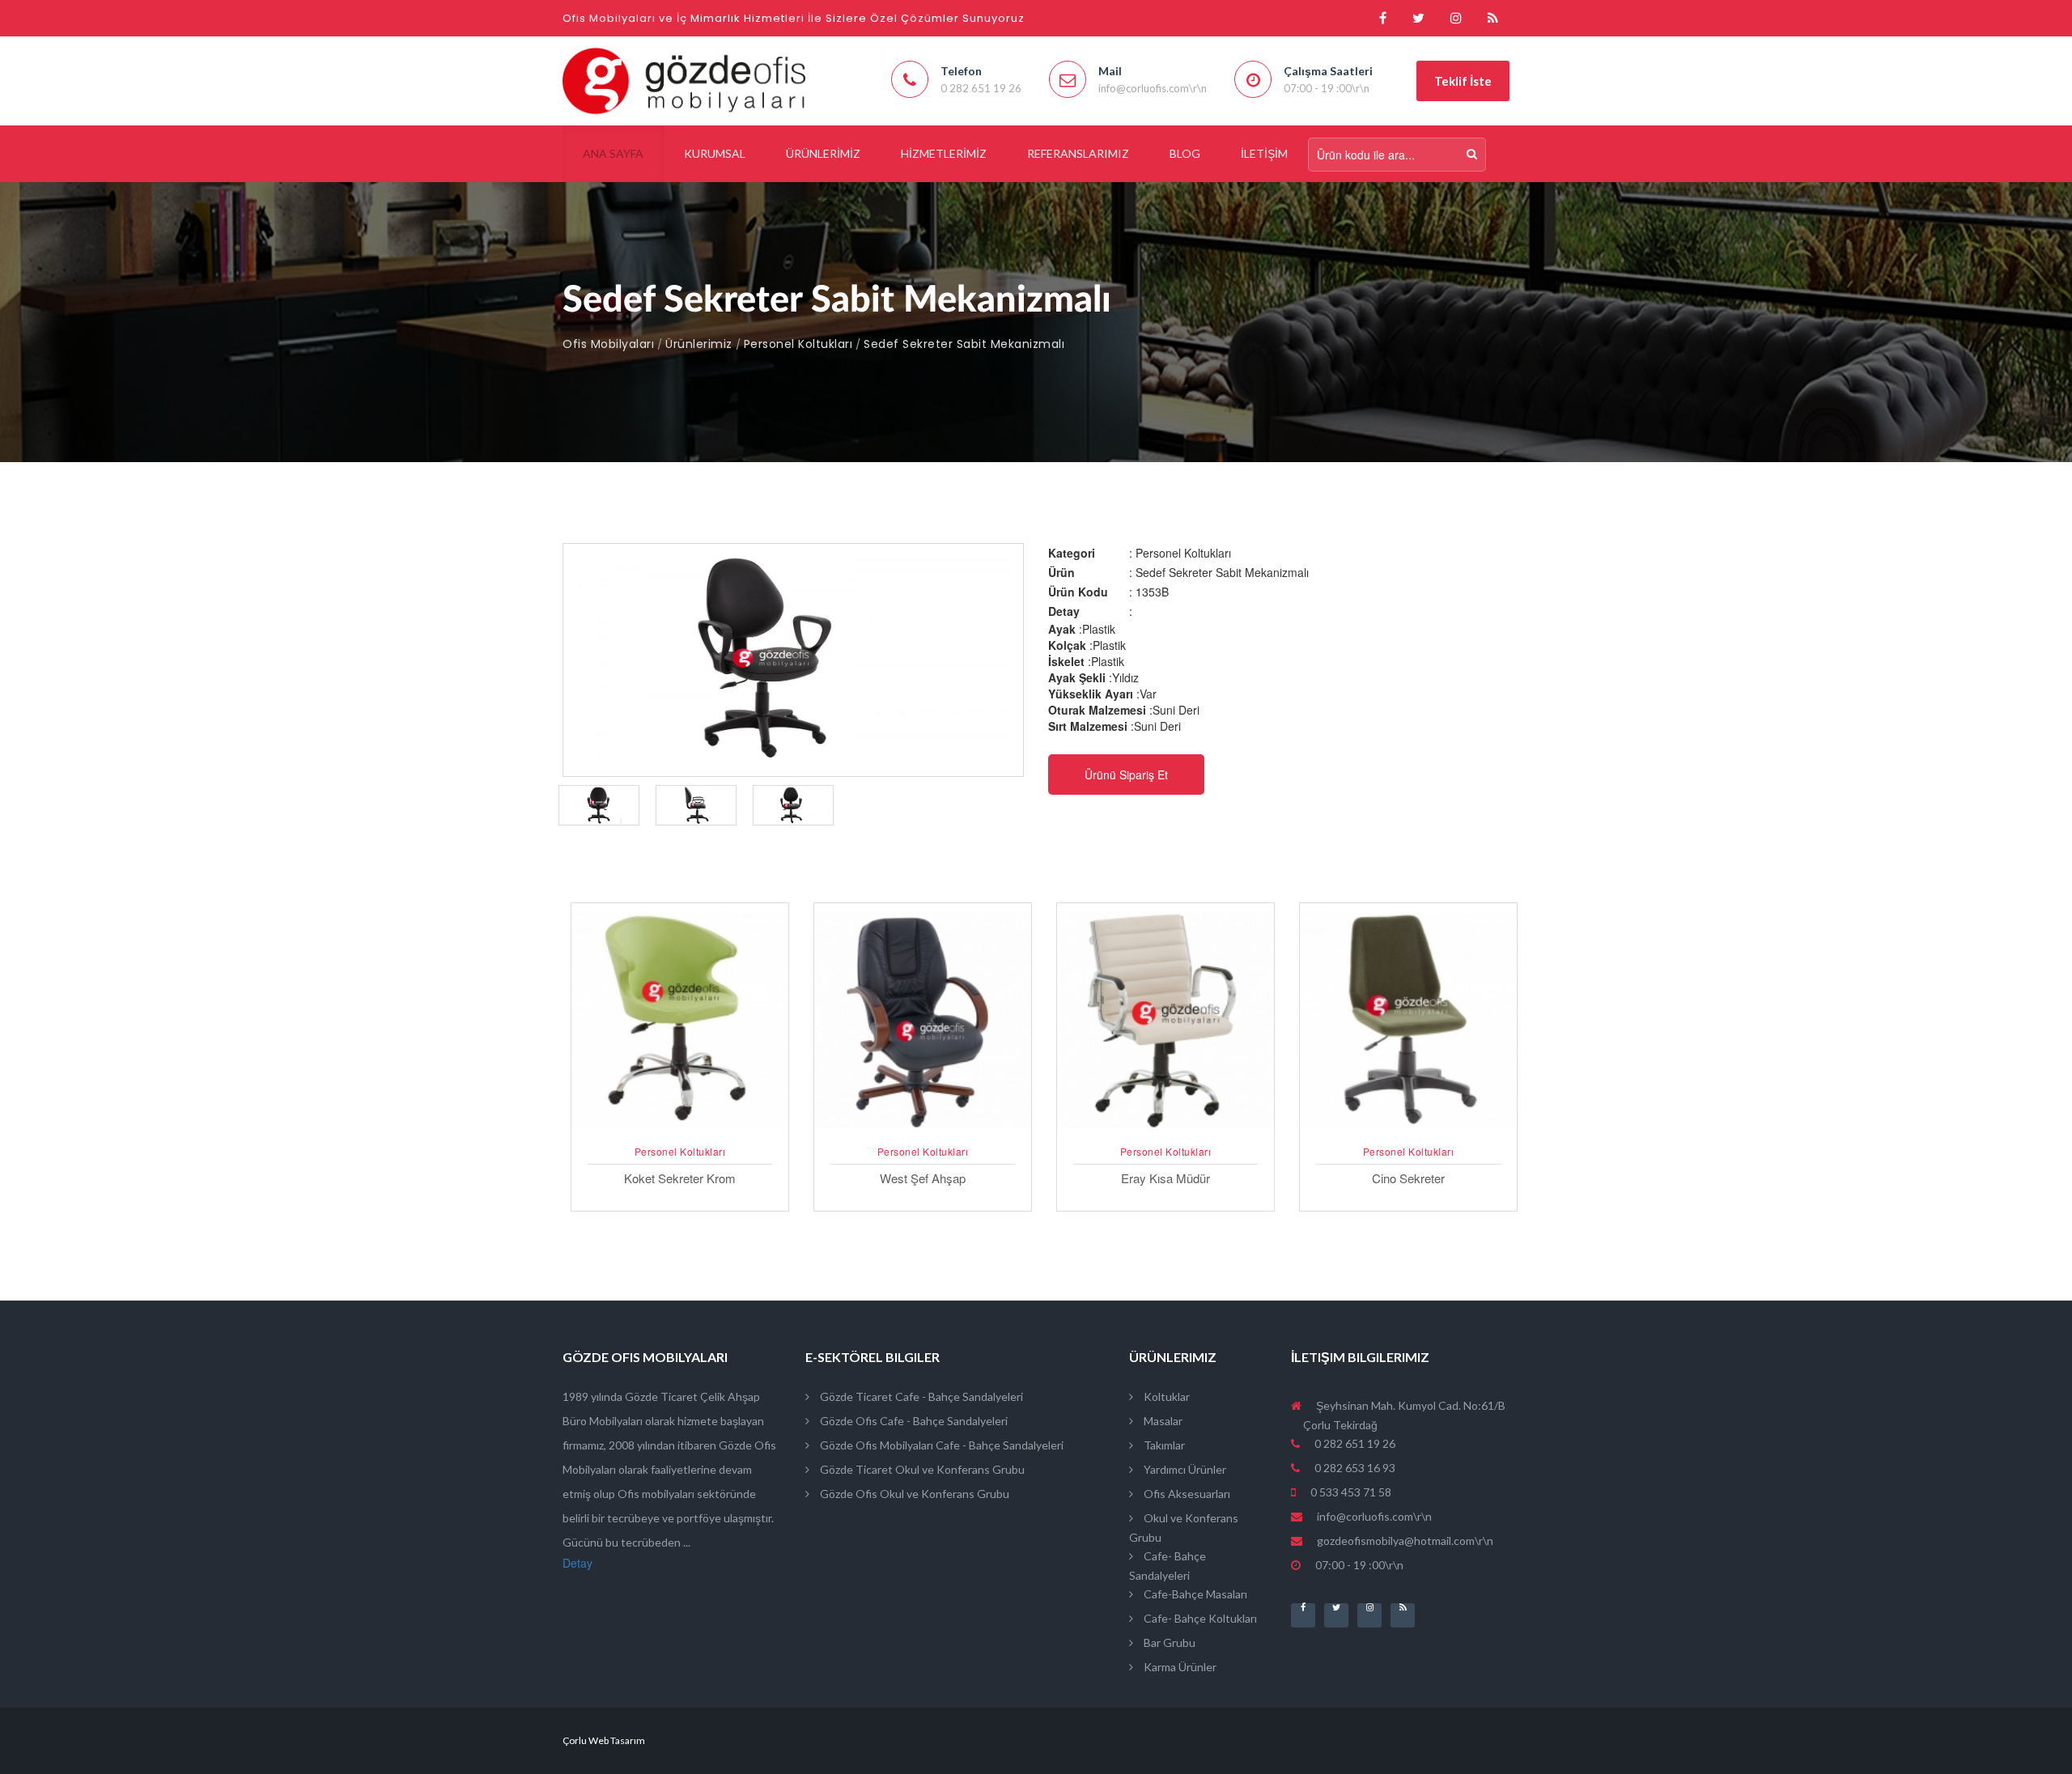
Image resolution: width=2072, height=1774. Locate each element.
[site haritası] (1493, 18)
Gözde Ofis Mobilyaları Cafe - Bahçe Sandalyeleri (940, 1445)
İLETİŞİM (1264, 153)
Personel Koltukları (798, 344)
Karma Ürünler (1179, 1667)
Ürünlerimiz (699, 344)
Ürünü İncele (680, 1131)
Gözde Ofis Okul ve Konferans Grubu (913, 1494)
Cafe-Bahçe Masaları (1194, 1594)
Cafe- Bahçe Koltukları (1199, 1618)
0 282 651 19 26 (1354, 1443)
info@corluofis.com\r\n (1374, 1516)
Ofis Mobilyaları (608, 344)
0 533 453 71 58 (1350, 1492)
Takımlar (1163, 1445)
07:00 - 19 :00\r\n (1358, 1565)
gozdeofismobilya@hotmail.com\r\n (1405, 1541)
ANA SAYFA (613, 153)
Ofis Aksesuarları (1186, 1494)
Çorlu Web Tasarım (604, 1740)
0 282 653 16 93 (1354, 1468)
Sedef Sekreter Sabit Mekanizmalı (964, 344)
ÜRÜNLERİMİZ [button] (823, 153)
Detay (577, 1563)
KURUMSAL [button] (715, 153)
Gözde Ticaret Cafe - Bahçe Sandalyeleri (920, 1396)
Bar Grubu (1168, 1642)
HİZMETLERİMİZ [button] (944, 153)
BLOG (1185, 153)
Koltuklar (1165, 1396)
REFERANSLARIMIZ (1078, 153)
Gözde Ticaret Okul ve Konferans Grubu (921, 1469)
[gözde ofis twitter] (1418, 18)
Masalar (1162, 1421)
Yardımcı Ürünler (1184, 1469)
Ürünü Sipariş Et (1126, 775)
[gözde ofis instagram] (1456, 18)
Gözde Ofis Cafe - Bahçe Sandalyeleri (913, 1421)
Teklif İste (1463, 81)
